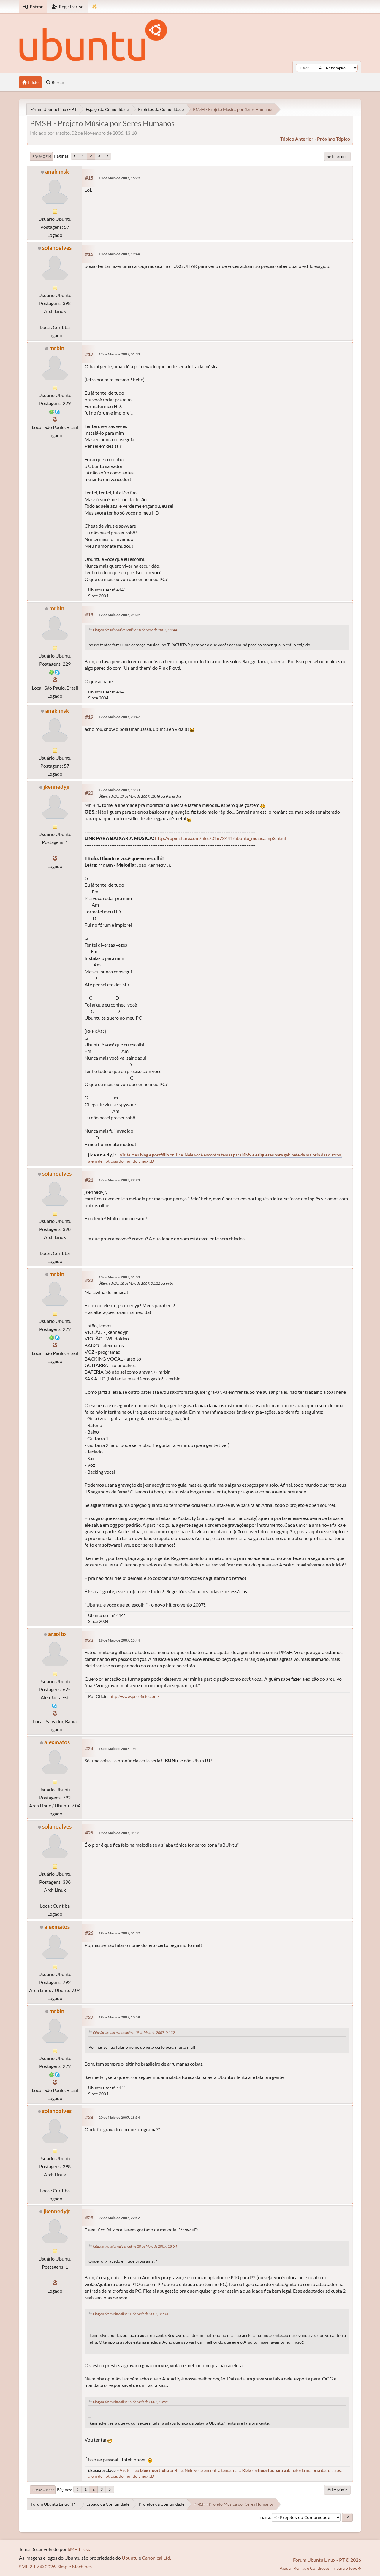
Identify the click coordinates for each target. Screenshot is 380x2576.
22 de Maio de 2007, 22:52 (119, 2218)
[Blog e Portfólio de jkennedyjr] (55, 858)
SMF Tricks (79, 2549)
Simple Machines (75, 2566)
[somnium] (55, 419)
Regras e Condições (312, 2568)
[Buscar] (320, 68)
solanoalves (57, 248)
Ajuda (285, 2568)
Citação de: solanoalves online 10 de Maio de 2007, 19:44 (135, 630)
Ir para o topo (43, 2490)
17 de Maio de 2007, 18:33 (119, 790)
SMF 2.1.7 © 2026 (37, 2566)
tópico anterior (297, 139)
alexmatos (57, 1742)
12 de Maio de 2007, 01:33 (119, 354)
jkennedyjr (57, 787)
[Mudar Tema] (95, 7)
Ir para (264, 2517)
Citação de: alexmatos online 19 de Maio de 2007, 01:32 (134, 2033)
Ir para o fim (41, 156)
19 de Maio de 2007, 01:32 (119, 1933)
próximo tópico (334, 139)
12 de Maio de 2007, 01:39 (119, 615)
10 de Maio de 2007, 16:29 (119, 178)
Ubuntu (130, 2558)
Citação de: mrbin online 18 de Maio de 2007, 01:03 (130, 2314)
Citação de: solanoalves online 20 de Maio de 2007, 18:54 (135, 2246)
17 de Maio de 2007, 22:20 (119, 1180)
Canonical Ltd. (156, 2558)
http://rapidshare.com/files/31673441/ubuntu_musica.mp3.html (220, 838)
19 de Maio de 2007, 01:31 (119, 1833)
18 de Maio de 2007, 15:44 (119, 1640)
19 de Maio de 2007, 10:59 (119, 2017)
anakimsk (57, 171)
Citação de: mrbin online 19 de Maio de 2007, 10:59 (130, 2402)
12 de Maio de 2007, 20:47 (119, 717)
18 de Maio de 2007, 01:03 (119, 1277)
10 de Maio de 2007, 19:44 (119, 254)
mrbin (57, 348)
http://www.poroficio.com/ (134, 1696)
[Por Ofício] (55, 1713)
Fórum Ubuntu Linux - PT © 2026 (327, 2560)
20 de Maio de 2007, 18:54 (119, 2117)
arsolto (57, 1634)
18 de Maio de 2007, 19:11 (119, 1749)
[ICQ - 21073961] (52, 411)
